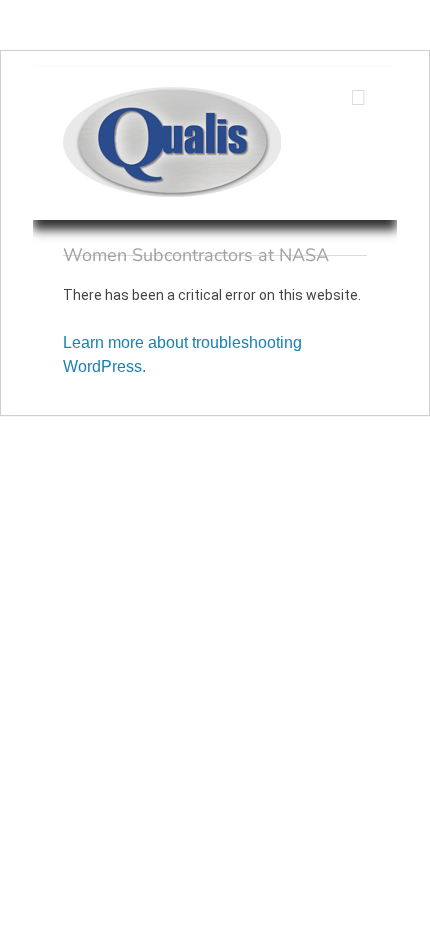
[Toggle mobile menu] (358, 98)
